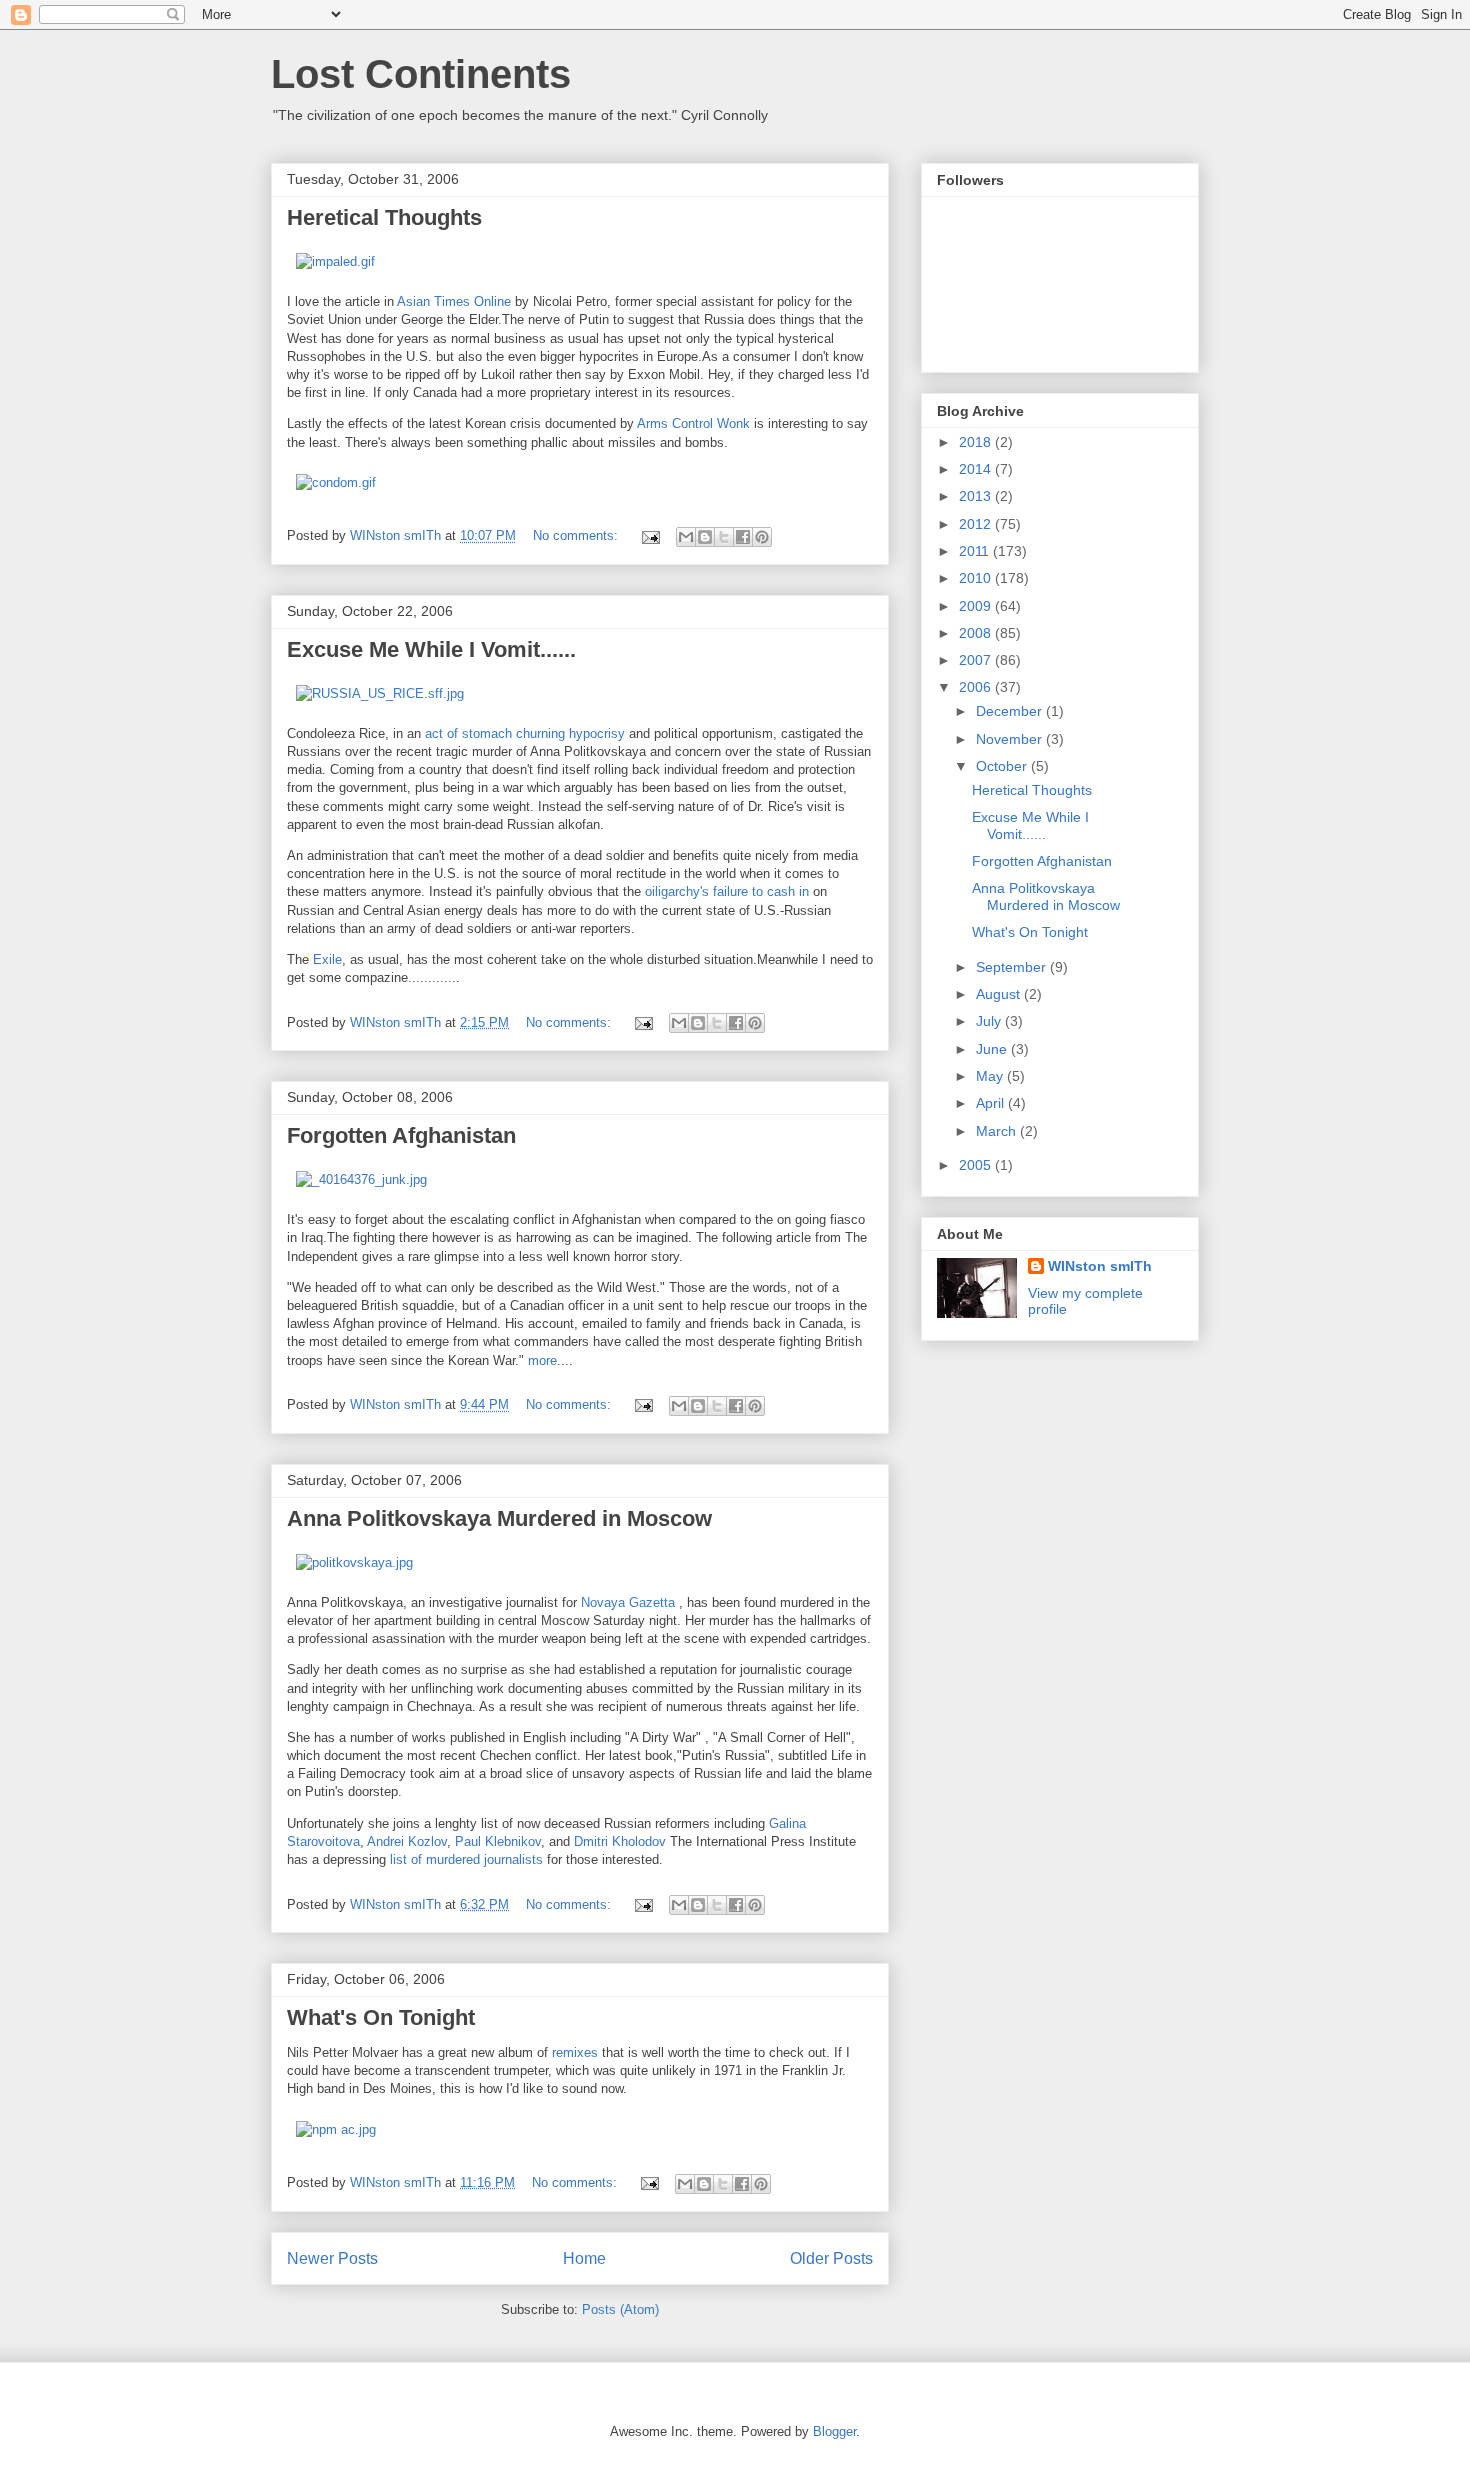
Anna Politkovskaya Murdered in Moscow (499, 1518)
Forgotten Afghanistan (401, 1135)
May (991, 1076)
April (992, 1103)
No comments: (577, 535)
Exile (327, 959)
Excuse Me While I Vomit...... (431, 649)
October (1003, 766)
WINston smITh (1100, 1266)
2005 (977, 1165)
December (1011, 711)
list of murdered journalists (466, 1859)
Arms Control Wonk (693, 423)
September (1013, 967)
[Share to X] (724, 537)
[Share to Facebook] (743, 537)
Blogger (834, 2431)
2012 (977, 524)
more (542, 1360)
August (1000, 994)
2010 (977, 578)
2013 (977, 496)
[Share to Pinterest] (762, 537)
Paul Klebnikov (498, 1841)
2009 (977, 606)
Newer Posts (332, 2258)
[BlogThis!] (705, 537)
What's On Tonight (381, 2017)
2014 (977, 469)
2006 (977, 687)
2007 (977, 660)
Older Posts (831, 2258)
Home (584, 2258)
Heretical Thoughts (384, 217)
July (990, 1021)
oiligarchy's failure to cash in (727, 891)
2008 (977, 633)
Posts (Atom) (620, 2309)
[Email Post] (649, 535)
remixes (575, 2052)
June (993, 1049)
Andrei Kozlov (407, 1841)
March (998, 1131)
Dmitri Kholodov (620, 1841)
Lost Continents (421, 74)
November (1011, 739)
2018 (977, 442)
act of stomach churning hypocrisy (525, 733)
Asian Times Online (454, 301)
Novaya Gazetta (628, 1602)
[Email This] (686, 537)
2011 (976, 551)
